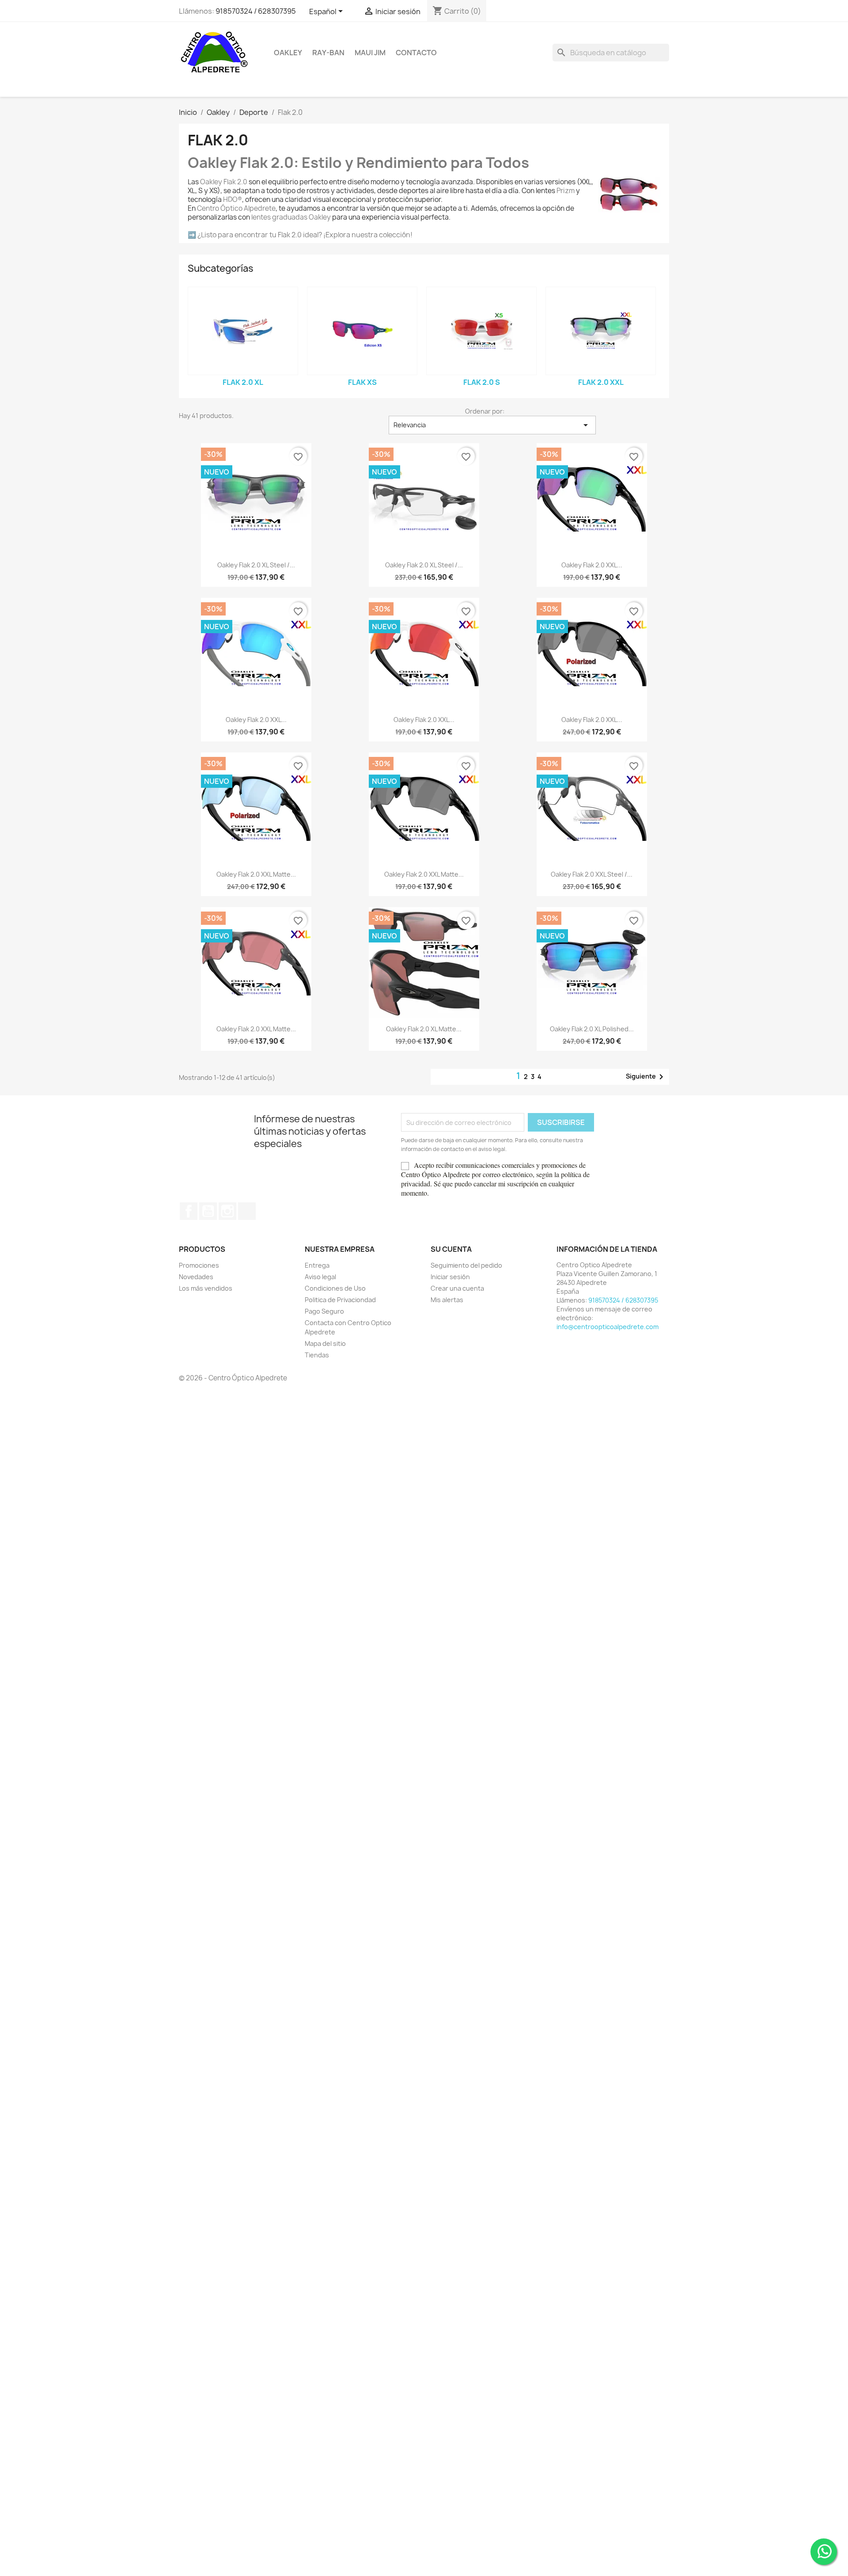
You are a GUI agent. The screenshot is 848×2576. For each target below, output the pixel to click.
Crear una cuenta (457, 1288)
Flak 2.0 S (482, 382)
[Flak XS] (362, 331)
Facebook (189, 1211)
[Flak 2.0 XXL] (601, 331)
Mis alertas (447, 1300)
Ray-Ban (328, 53)
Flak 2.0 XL (243, 382)
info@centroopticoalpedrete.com (608, 1327)
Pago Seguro (324, 1311)
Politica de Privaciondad (340, 1300)
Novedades (196, 1277)
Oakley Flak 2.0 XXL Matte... (256, 874)
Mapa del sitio (325, 1343)
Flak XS (362, 382)
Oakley (288, 53)
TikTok (247, 1211)
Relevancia (492, 425)
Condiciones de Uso (335, 1288)
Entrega (317, 1265)
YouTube (208, 1211)
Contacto (416, 53)
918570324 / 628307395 (256, 11)
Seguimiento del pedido (466, 1265)
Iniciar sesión (450, 1277)
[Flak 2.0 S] (481, 331)
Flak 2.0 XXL (601, 382)
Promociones (199, 1265)
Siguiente (646, 1077)
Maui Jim (370, 53)
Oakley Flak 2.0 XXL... (592, 565)
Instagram (227, 1211)
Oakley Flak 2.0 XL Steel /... (256, 565)
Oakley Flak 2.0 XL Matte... (424, 1029)
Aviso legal (320, 1277)
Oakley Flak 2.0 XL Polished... (592, 1029)
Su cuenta (451, 1249)
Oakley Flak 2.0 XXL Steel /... (592, 874)
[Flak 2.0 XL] (243, 331)
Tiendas (317, 1355)
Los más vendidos (206, 1288)
